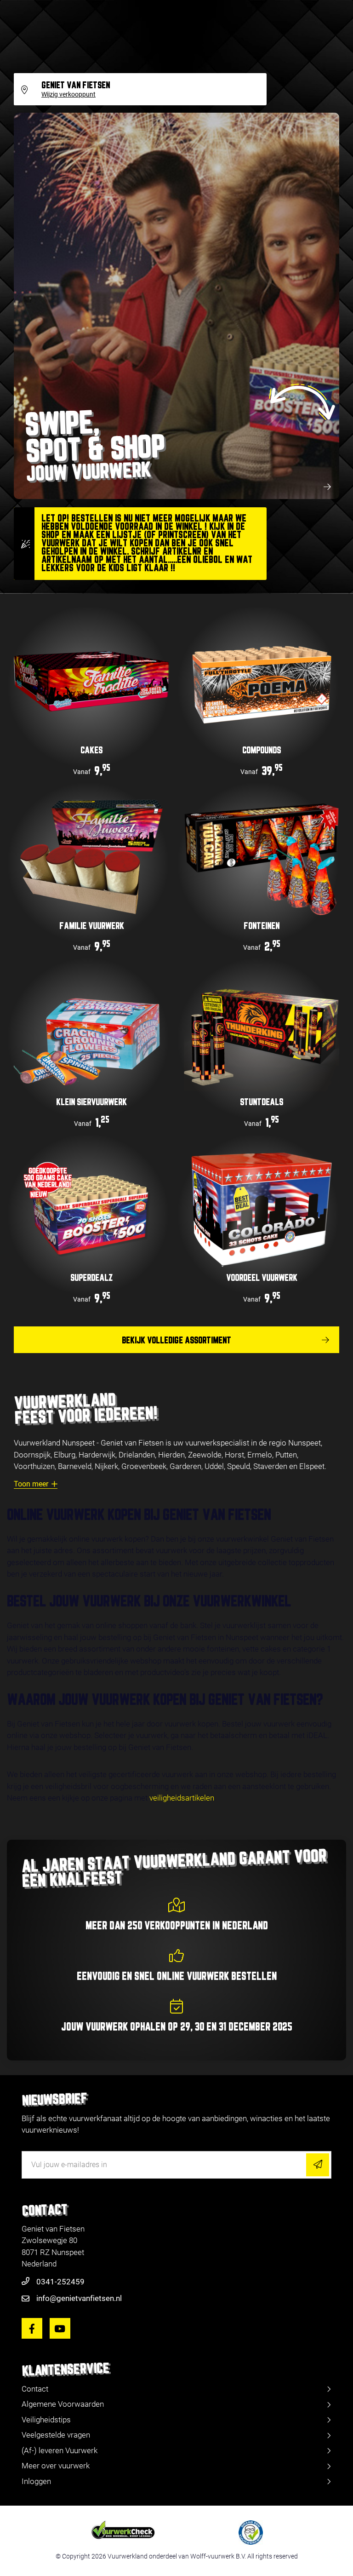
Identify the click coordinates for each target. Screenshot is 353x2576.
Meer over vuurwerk (56, 2466)
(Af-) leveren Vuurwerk (60, 2450)
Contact (35, 2389)
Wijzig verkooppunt (68, 95)
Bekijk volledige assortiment (176, 1341)
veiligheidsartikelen (182, 1798)
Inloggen (36, 2481)
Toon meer (31, 1484)
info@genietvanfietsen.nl (79, 2298)
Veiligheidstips (46, 2420)
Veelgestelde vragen (56, 2435)
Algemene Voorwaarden (63, 2404)
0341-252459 (60, 2282)
